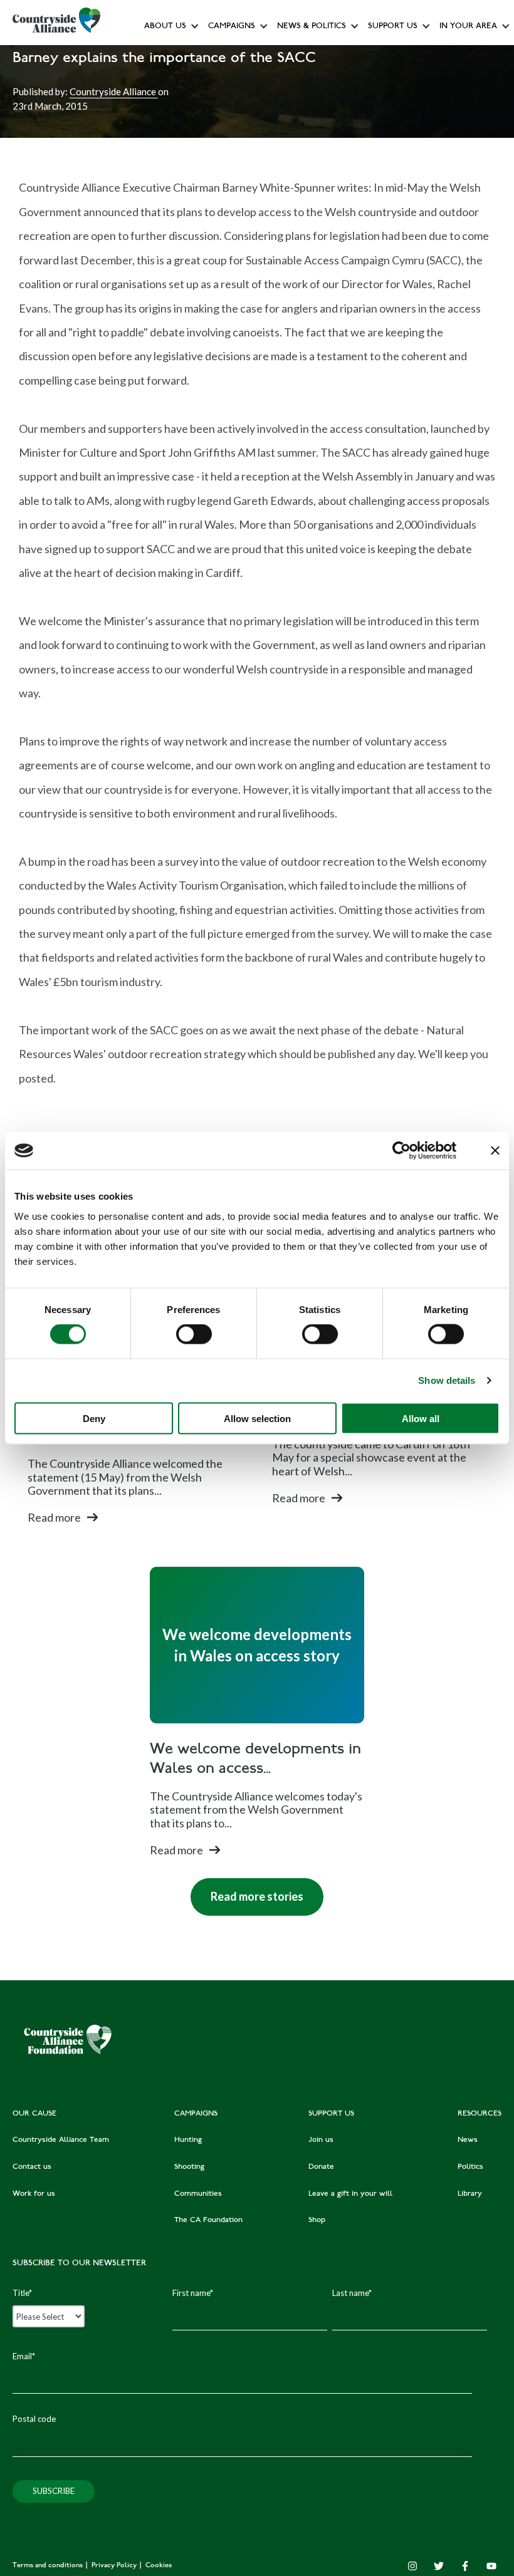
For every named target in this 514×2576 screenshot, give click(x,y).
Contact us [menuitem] (32, 2167)
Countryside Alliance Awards (262, 278)
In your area (468, 27)
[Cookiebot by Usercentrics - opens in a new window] (401, 1151)
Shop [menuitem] (317, 2220)
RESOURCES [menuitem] (480, 2114)
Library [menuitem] (470, 2194)
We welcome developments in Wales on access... (255, 1760)
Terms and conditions (49, 2566)
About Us (165, 27)
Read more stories (247, 1891)
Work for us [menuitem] (34, 2194)
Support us (393, 27)
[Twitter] (439, 2566)
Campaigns (232, 27)
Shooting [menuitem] (189, 2167)
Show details (447, 1380)
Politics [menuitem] (470, 2167)
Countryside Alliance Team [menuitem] (61, 2140)
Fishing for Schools (244, 250)
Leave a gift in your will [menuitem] (350, 2194)
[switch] (194, 1334)
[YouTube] (491, 2566)
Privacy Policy (115, 2566)
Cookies (159, 2566)
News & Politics (312, 27)
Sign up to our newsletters (197, 54)
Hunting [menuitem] (188, 2140)
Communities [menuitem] (198, 2194)
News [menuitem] (468, 2140)
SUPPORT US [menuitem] (331, 2114)
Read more (54, 1517)
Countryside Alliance (114, 91)
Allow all (421, 1418)
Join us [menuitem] (321, 2140)
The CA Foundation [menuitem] (208, 2220)
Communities (233, 194)
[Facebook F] (465, 2566)
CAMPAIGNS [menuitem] (196, 2114)
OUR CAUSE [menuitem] (34, 2114)
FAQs (158, 82)
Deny (94, 1418)
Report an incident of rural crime (299, 222)
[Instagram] (412, 2566)
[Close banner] (495, 1151)
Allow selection (257, 1418)
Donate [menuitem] (321, 2167)
